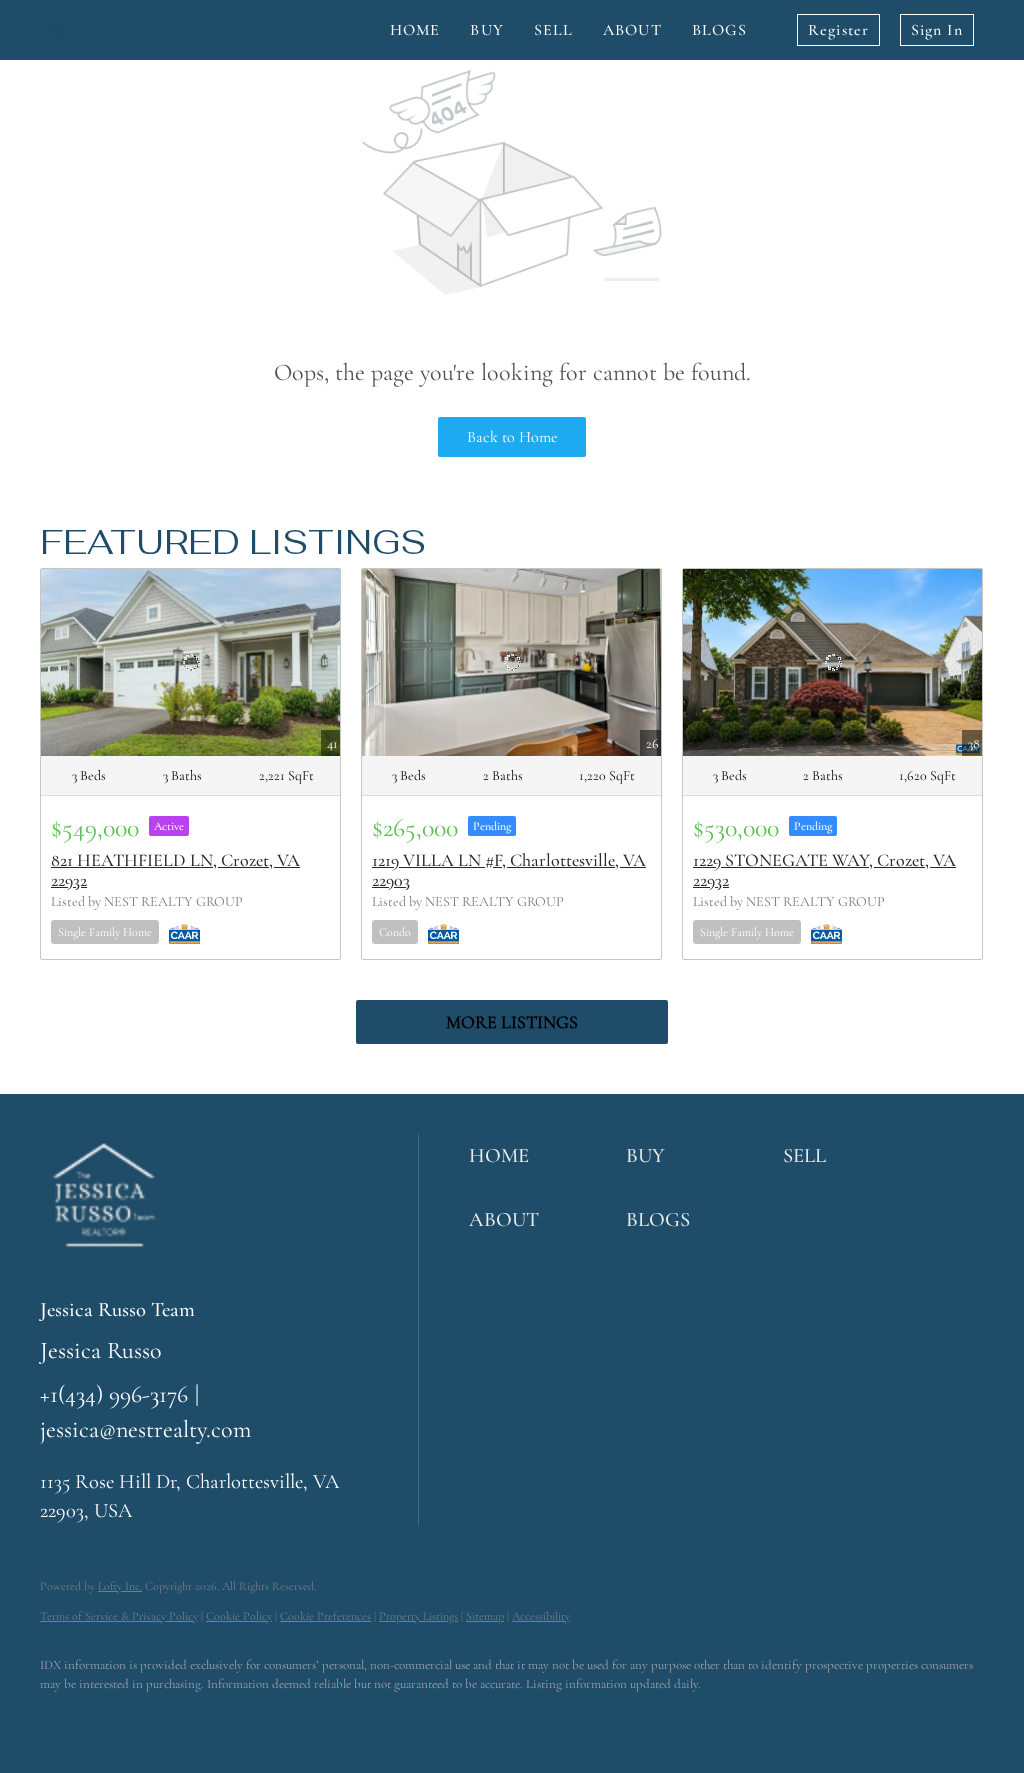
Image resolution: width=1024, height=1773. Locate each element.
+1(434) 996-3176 (114, 1394)
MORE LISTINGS (512, 1022)
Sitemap (485, 1616)
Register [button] (838, 30)
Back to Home (512, 437)
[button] (542, 1156)
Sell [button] (553, 30)
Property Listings (418, 1616)
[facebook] (64, 1719)
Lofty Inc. (120, 1586)
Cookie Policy (239, 1616)
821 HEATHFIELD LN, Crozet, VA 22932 (175, 870)
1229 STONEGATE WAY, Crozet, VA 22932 (824, 870)
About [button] (632, 30)
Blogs (720, 30)
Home (415, 30)
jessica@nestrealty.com (145, 1429)
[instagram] (180, 1719)
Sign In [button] (937, 30)
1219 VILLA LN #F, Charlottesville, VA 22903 (509, 870)
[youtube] (238, 1719)
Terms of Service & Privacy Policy (119, 1616)
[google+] (296, 1719)
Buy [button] (486, 30)
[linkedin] (122, 1719)
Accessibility (541, 1616)
